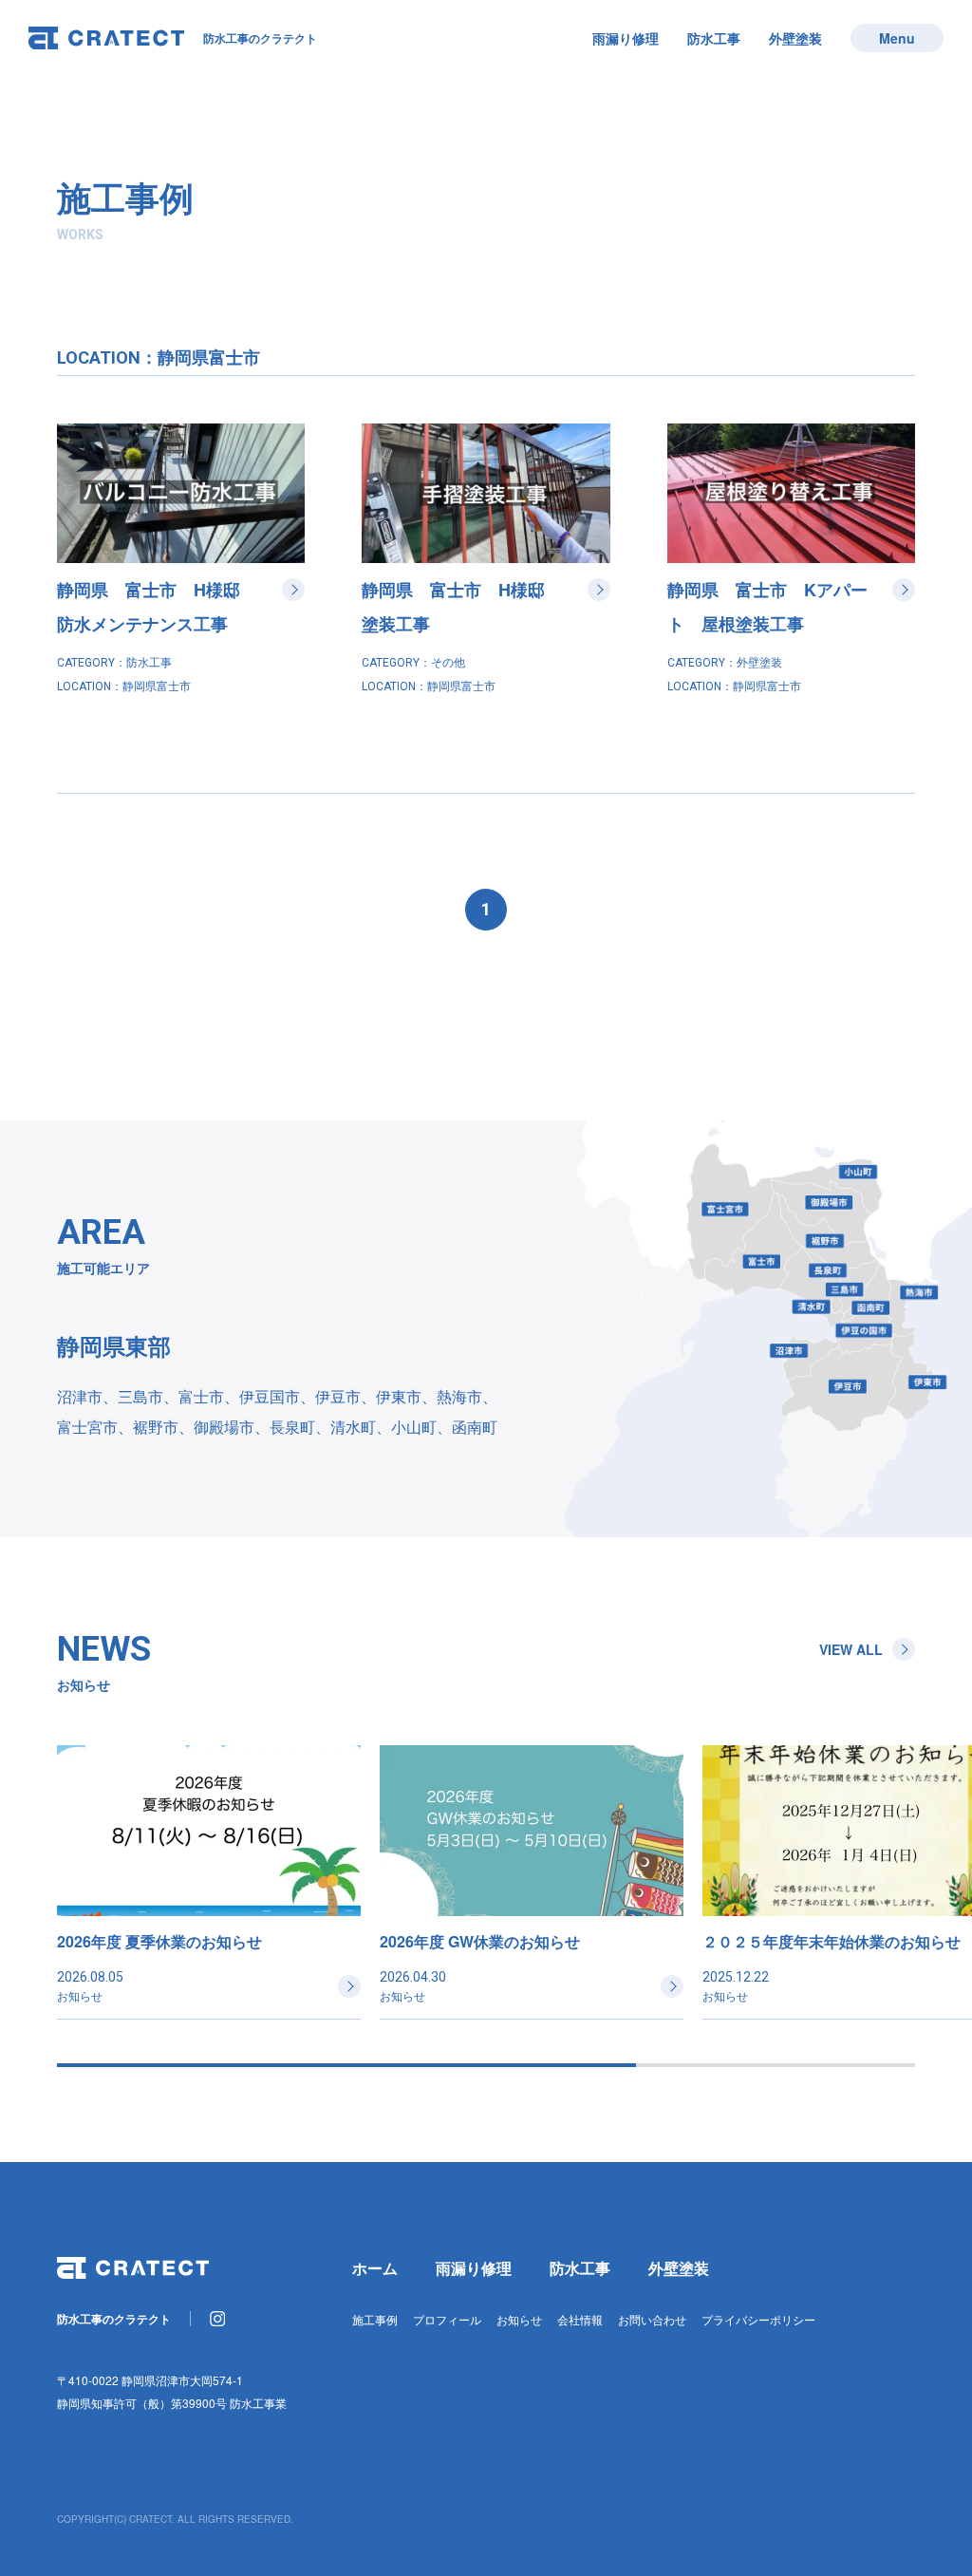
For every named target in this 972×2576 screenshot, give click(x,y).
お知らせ (519, 2319)
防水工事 (714, 38)
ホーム (375, 2268)
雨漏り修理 (626, 38)
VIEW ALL (851, 1649)
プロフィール (447, 2319)
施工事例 (375, 2319)
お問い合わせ (652, 2319)
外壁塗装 (795, 38)
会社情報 (580, 2319)
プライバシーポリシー (758, 2319)
